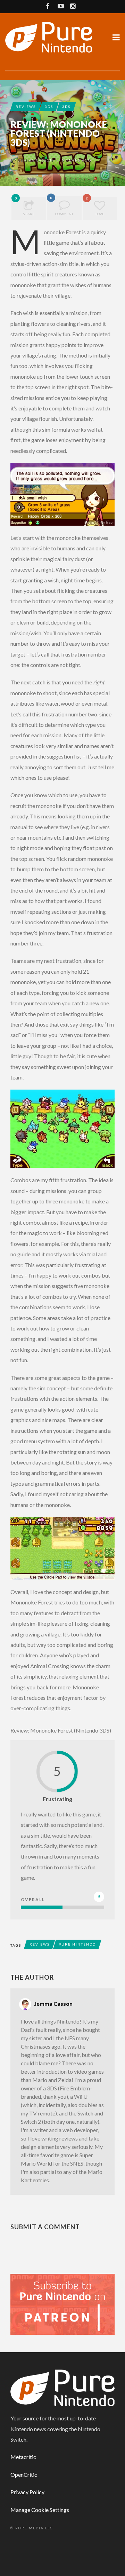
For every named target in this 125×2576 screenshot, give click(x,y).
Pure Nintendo (77, 1944)
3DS (49, 107)
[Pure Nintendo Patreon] (62, 2304)
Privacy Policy (27, 2492)
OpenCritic (24, 2475)
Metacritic (23, 2457)
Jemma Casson (36, 160)
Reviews (26, 107)
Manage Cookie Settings (40, 2510)
